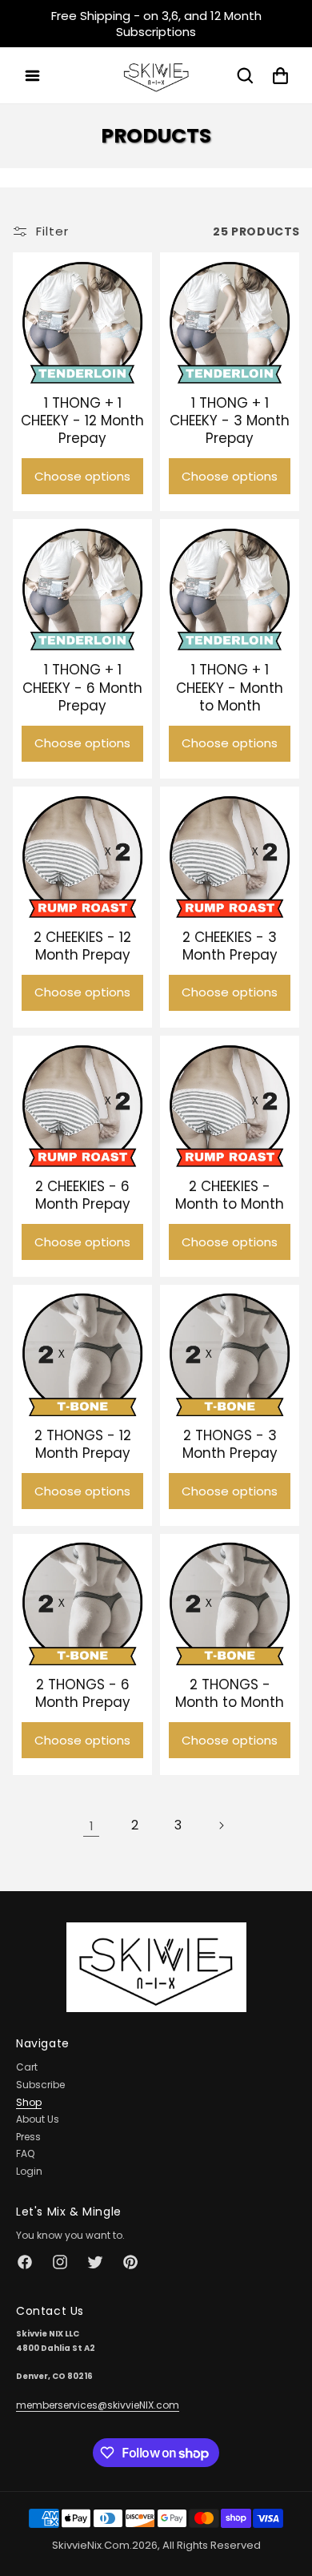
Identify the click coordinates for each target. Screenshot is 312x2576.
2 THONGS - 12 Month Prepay (83, 1444)
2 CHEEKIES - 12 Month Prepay (82, 946)
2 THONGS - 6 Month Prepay (83, 1693)
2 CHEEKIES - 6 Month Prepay (83, 1195)
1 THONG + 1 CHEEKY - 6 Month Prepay (82, 687)
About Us (38, 2119)
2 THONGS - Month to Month (230, 1693)
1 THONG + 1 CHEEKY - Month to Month (230, 687)
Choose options (82, 476)
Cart (27, 2067)
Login (29, 2171)
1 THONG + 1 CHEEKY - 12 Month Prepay (82, 421)
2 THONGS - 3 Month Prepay (230, 1444)
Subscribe (40, 2085)
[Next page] (221, 1825)
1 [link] (92, 1826)
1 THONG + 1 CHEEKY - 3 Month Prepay (230, 421)
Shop (29, 2102)
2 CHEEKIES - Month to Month (230, 1195)
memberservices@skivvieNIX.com (98, 2405)
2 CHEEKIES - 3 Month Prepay (230, 946)
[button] (32, 75)
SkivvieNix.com (91, 2545)
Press (28, 2137)
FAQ (25, 2153)
